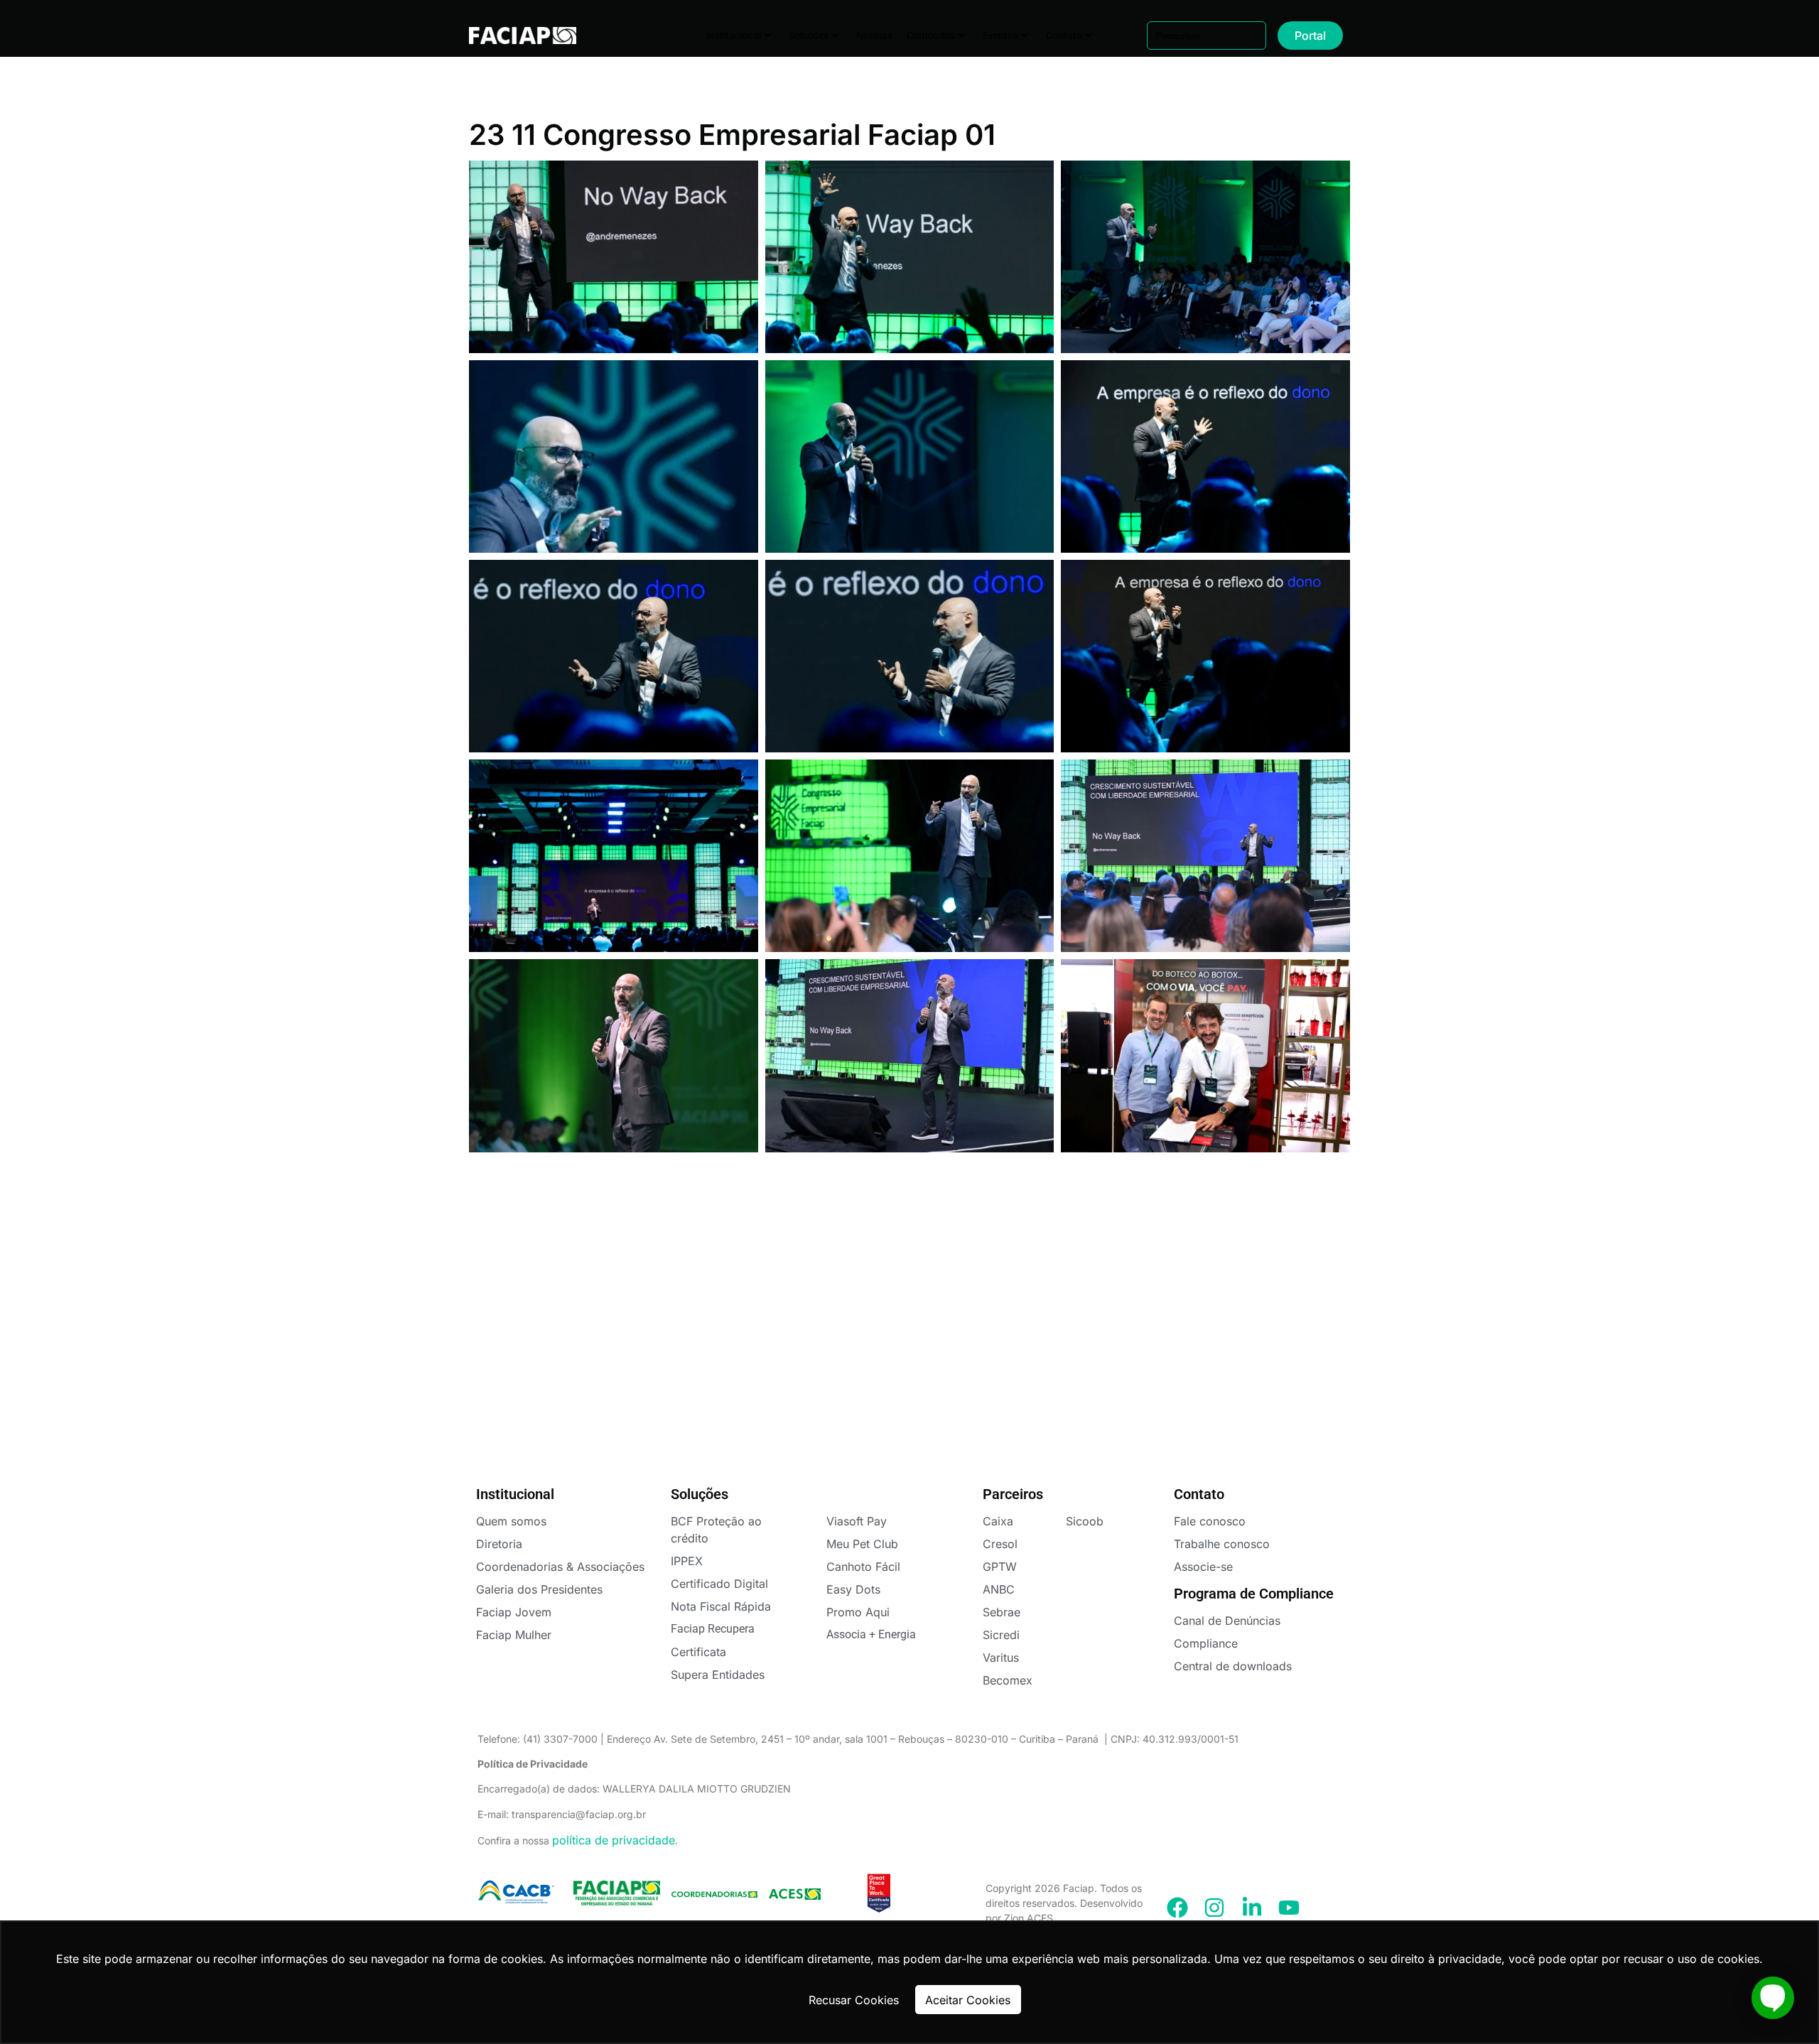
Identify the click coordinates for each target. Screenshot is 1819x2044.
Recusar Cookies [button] (854, 2000)
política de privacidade (614, 1840)
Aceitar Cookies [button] (968, 2000)
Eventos (1000, 36)
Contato (1064, 36)
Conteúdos (931, 36)
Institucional (734, 36)
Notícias (874, 36)
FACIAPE (513, 36)
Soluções (809, 36)
